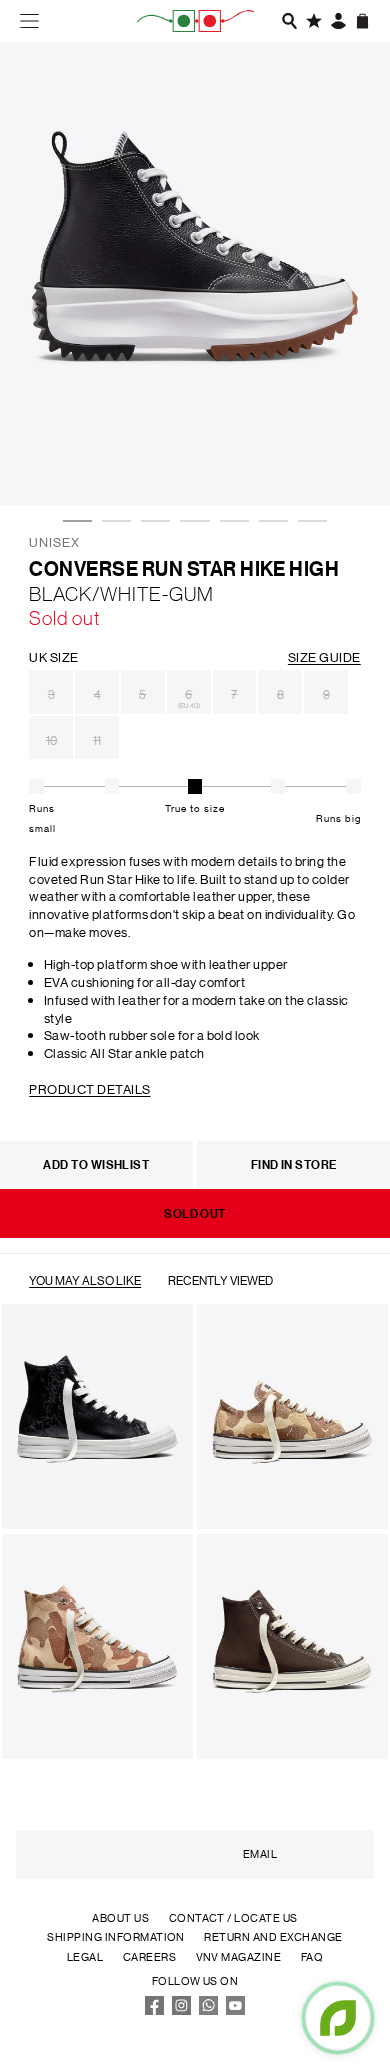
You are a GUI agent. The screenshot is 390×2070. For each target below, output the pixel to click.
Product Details (89, 1088)
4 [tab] (190, 461)
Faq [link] (312, 1957)
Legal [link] (85, 1957)
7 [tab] (308, 461)
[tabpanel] (195, 274)
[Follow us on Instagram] (182, 2011)
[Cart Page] (363, 21)
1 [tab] (73, 461)
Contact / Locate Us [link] (233, 1918)
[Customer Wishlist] (314, 21)
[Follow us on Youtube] (236, 2011)
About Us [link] (120, 1918)
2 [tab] (112, 461)
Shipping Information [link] (116, 1937)
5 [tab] (230, 461)
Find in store (294, 1164)
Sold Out (195, 1213)
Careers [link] (149, 1957)
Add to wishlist (96, 1164)
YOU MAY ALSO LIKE (85, 1279)
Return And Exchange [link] (273, 1937)
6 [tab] (269, 461)
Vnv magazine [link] (239, 1957)
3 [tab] (151, 461)
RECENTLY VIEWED (220, 1279)
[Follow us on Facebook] (155, 2011)
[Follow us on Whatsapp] (209, 2011)
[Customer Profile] (339, 21)
